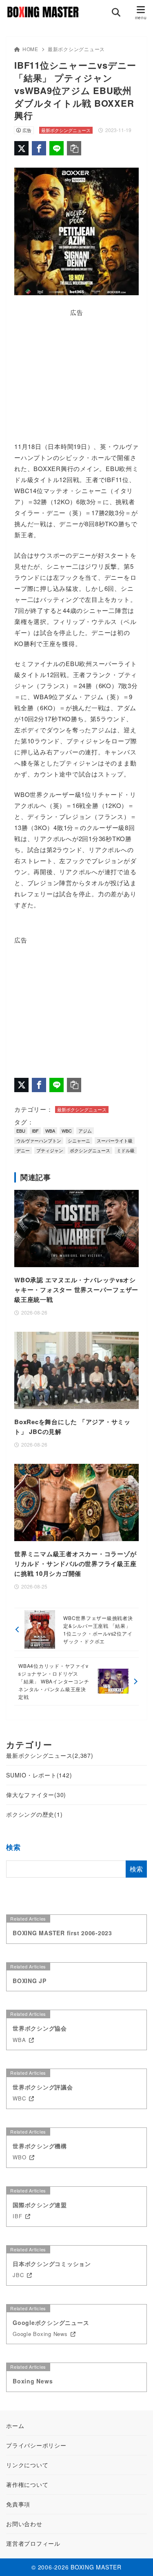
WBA (50, 1131)
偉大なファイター (36, 1795)
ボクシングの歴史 (34, 1814)
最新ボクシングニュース (76, 49)
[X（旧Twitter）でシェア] (21, 148)
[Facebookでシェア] (39, 148)
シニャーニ (79, 1140)
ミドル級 (126, 1150)
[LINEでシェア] (57, 148)
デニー (23, 1150)
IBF (35, 1131)
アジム (85, 1131)
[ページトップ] (137, 2560)
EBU (21, 1131)
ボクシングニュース (90, 1150)
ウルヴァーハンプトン (39, 1140)
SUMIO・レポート (39, 1775)
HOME (30, 49)
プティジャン (50, 1150)
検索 (13, 1847)
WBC (67, 1131)
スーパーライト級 (115, 1140)
